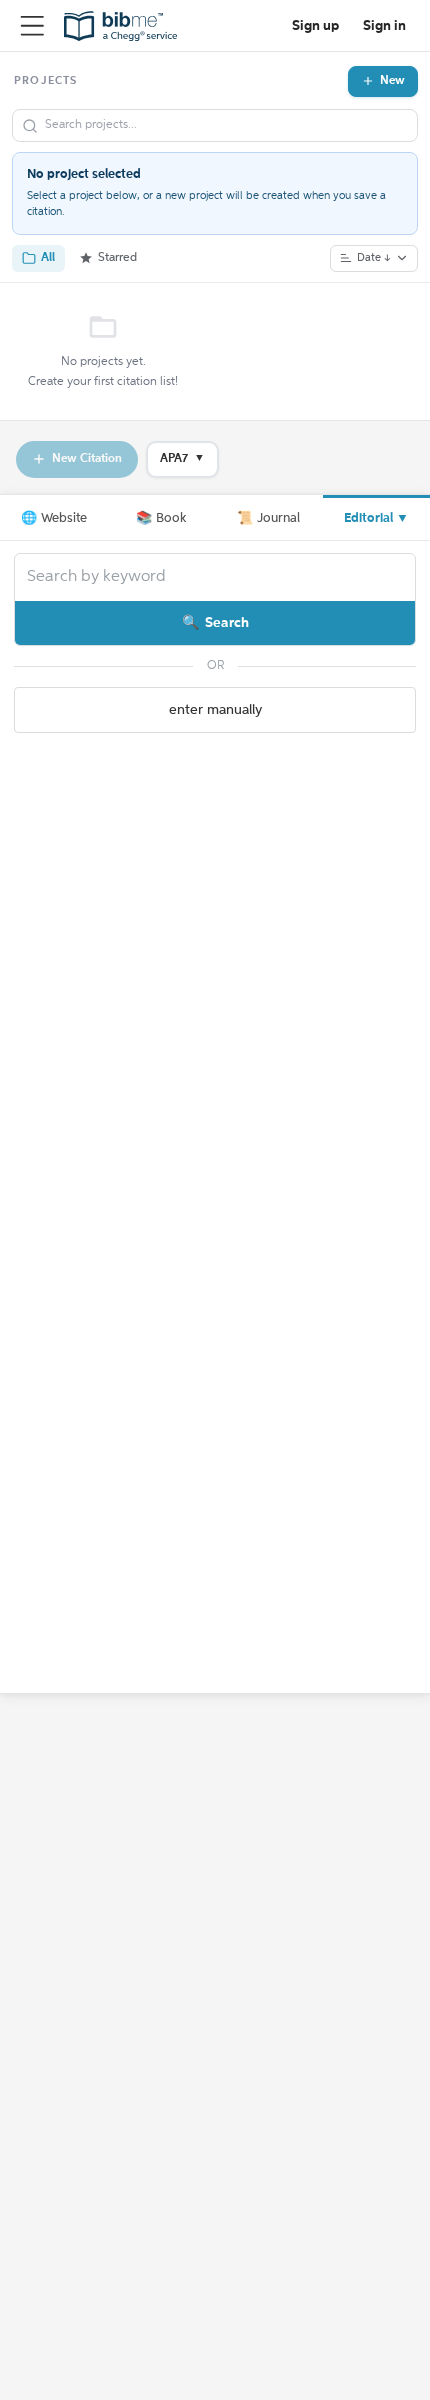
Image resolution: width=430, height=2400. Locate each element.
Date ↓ (374, 258)
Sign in (384, 26)
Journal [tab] (268, 518)
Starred (117, 258)
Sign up (315, 26)
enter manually (215, 710)
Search (227, 623)
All (48, 258)
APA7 (182, 459)
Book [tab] (161, 518)
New (392, 81)
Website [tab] (54, 518)
